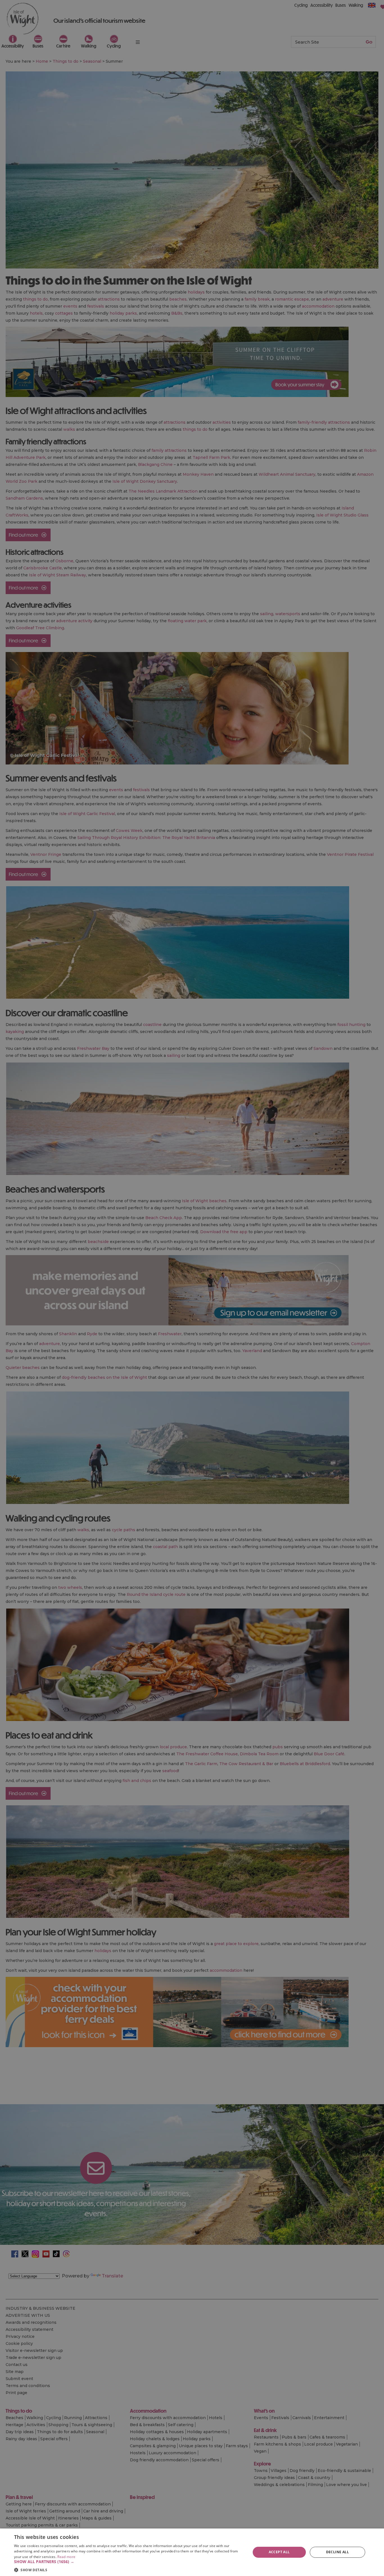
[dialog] (192, 2552)
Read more (66, 2557)
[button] (129, 2562)
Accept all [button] (279, 2552)
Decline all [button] (337, 2552)
